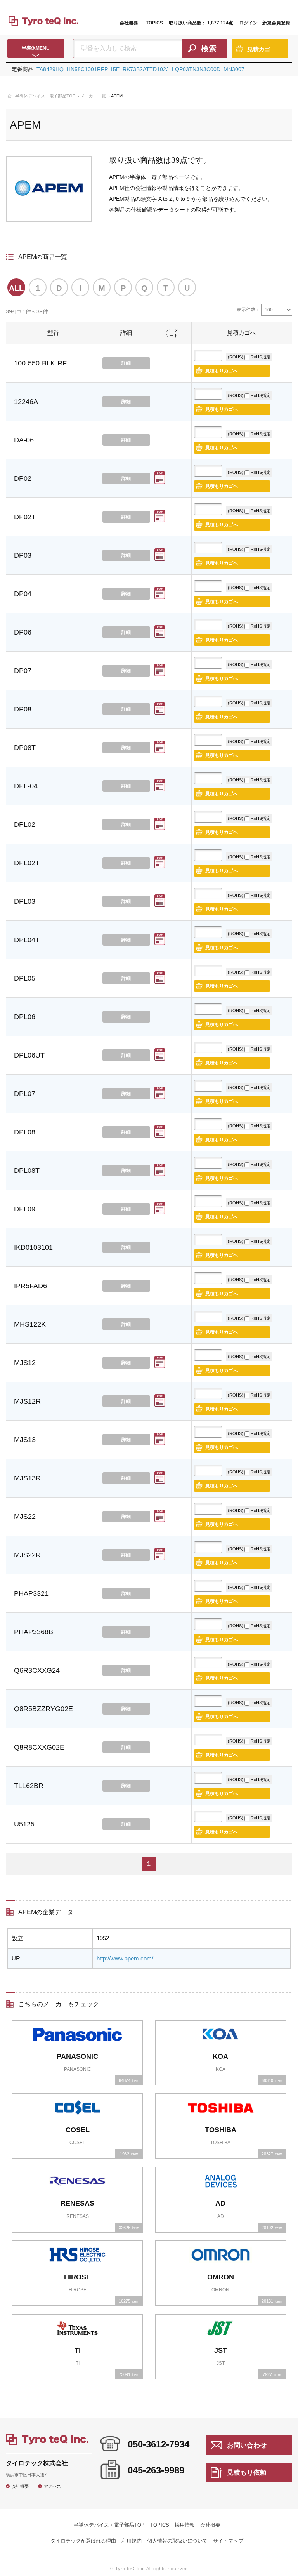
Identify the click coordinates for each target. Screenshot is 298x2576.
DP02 (23, 478)
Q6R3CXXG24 (37, 1670)
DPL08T (27, 1171)
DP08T (25, 748)
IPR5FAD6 (30, 1286)
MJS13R (27, 1478)
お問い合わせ (247, 2445)
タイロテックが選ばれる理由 (83, 2541)
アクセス (52, 2486)
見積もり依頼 (247, 2473)
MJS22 (25, 1517)
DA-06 (24, 440)
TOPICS (154, 23)
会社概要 (129, 23)
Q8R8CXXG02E (39, 1747)
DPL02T (27, 863)
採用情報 (185, 2525)
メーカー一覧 (93, 96)
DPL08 (25, 1132)
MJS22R (27, 1555)
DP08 (23, 709)
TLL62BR (29, 1786)
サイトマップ (228, 2541)
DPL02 (25, 824)
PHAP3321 (31, 1593)
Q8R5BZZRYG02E (43, 1709)
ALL (16, 288)
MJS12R (27, 1401)
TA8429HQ (50, 69)
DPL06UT (29, 1055)
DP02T (25, 517)
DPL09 (25, 1209)
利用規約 (132, 2541)
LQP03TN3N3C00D (196, 69)
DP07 (23, 671)
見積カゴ (259, 49)
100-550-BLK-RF (40, 363)
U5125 (24, 1824)
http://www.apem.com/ (125, 1958)
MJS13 (25, 1440)
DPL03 (25, 901)
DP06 (23, 632)
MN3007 (234, 69)
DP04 (23, 594)
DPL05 (25, 978)
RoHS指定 (260, 357)
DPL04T (27, 940)
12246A (26, 402)
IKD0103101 (33, 1247)
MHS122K (30, 1324)
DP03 (23, 555)
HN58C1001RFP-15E (93, 69)
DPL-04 (26, 786)
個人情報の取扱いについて (177, 2541)
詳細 (126, 363)
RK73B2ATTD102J (146, 69)
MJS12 (25, 1363)
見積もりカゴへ (222, 371)
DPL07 (25, 1094)
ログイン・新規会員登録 (265, 23)
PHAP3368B (34, 1632)
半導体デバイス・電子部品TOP (45, 96)
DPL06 (25, 1017)
